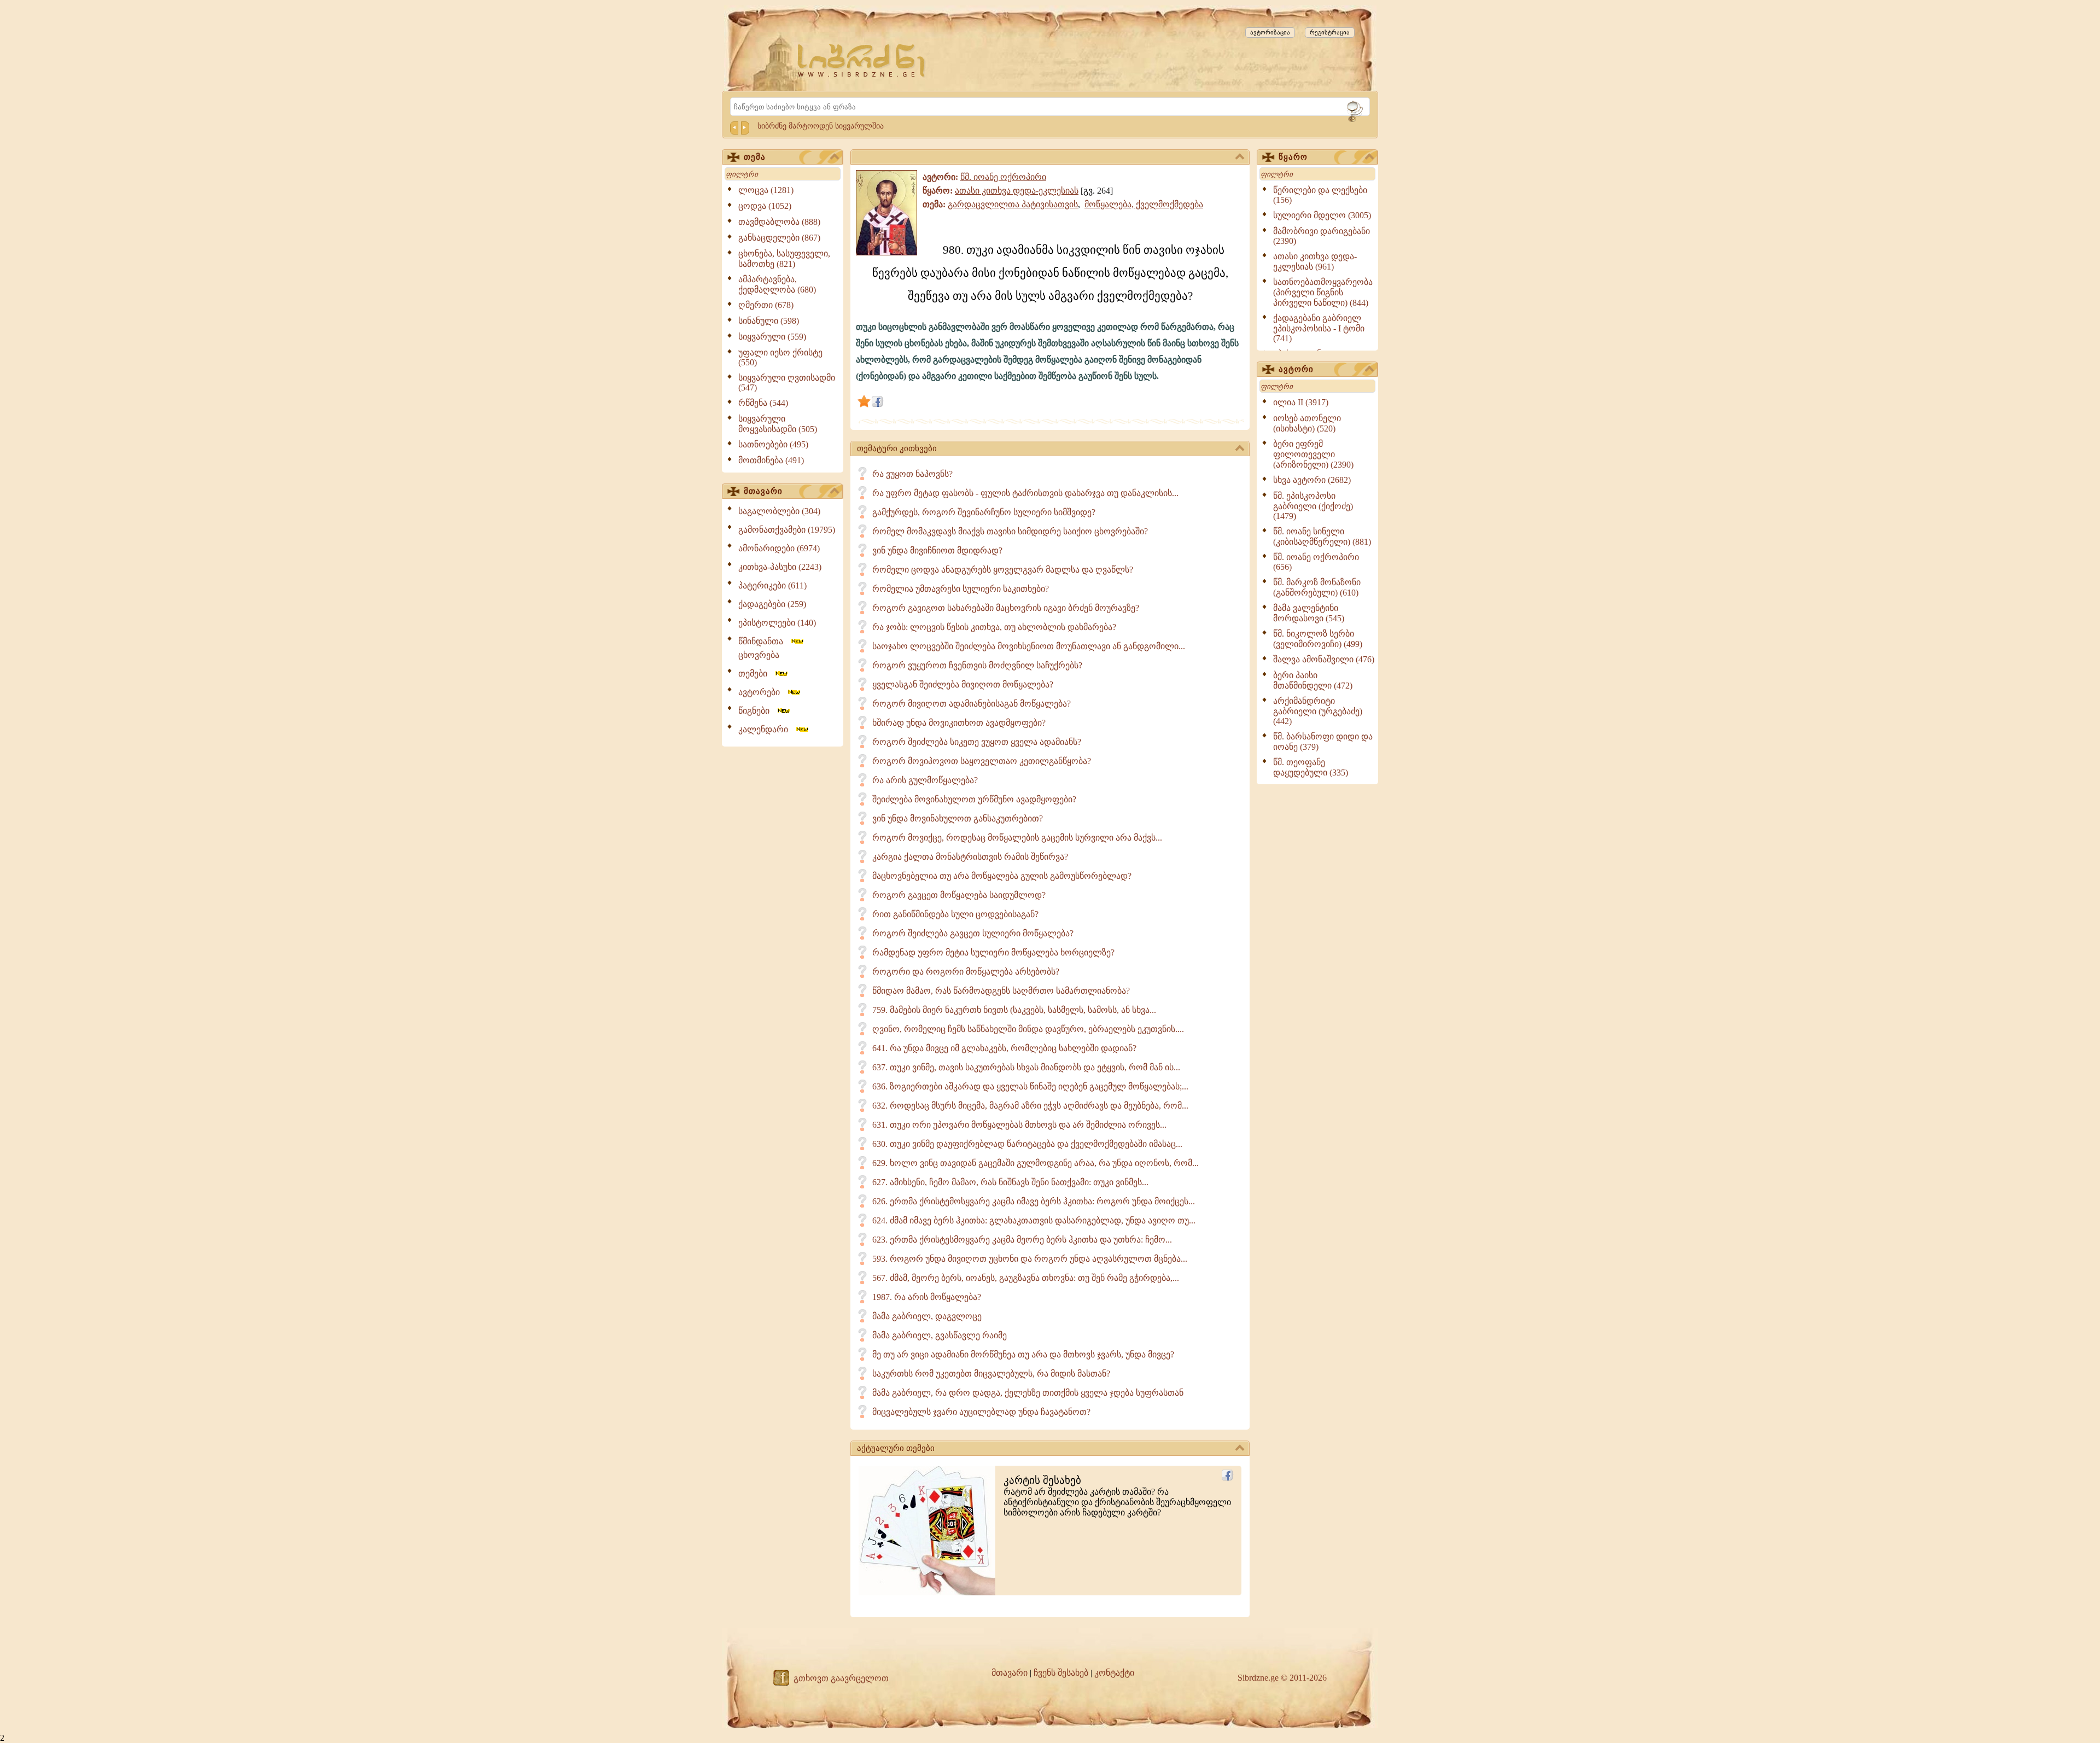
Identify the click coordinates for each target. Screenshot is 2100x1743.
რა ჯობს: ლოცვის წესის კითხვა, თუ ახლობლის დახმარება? (994, 627)
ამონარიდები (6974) (779, 548)
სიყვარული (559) (772, 337)
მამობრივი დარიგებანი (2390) (1322, 236)
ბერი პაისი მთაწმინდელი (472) (1313, 680)
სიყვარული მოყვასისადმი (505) (778, 424)
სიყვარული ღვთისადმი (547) (787, 383)
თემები (756, 674)
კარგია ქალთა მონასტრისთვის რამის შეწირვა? (970, 857)
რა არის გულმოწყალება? (925, 780)
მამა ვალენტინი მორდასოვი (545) (1309, 613)
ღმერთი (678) (766, 305)
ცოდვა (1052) (765, 206)
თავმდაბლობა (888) (779, 222)
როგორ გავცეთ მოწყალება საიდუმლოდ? (959, 895)
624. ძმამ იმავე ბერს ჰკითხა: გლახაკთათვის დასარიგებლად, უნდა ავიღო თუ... (1034, 1220)
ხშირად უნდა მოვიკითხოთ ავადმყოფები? (959, 723)
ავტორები (762, 692)
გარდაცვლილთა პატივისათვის (1013, 204)
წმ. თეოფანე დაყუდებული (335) (1311, 767)
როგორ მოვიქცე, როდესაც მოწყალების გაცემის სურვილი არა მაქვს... (1017, 838)
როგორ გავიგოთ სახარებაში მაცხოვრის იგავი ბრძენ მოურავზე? (1006, 608)
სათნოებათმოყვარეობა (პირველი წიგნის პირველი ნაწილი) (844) (1323, 292)
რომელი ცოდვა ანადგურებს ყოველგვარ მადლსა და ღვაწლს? (1003, 570)
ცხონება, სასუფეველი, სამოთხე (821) (784, 259)
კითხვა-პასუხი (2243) (780, 567)
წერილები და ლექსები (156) (1320, 195)
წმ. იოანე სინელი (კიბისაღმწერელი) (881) (1322, 537)
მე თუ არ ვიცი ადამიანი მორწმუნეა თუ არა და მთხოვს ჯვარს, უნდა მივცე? (1023, 1354)
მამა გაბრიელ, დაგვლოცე (927, 1316)
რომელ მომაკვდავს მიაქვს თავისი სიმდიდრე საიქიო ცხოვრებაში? (1010, 531)
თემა (755, 157)
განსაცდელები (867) (779, 238)
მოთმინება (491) (771, 460)
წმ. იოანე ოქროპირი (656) (1316, 562)
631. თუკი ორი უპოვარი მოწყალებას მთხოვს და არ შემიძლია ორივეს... (1019, 1125)
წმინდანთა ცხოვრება (764, 648)
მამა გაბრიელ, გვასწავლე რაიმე (940, 1335)
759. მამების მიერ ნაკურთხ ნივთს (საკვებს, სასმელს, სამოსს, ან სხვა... (1014, 1010)
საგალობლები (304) (779, 511)
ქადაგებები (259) (772, 604)
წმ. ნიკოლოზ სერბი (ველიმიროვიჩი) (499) (1318, 639)
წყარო (1293, 157)
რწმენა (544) (763, 403)
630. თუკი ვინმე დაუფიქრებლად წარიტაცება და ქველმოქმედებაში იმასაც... (1027, 1144)
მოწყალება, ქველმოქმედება (1144, 204)
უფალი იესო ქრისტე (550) (780, 357)
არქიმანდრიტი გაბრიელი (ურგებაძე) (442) (1318, 711)
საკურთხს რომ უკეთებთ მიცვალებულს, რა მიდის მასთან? (991, 1374)
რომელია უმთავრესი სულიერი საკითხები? (961, 589)
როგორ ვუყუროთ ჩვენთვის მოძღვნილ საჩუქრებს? (977, 665)
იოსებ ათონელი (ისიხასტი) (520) (1307, 423)
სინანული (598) (769, 321)
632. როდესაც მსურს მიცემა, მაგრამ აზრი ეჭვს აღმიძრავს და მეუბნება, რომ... (1030, 1106)
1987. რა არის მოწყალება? (927, 1297)
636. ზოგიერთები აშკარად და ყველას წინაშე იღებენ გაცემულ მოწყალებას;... (1030, 1086)
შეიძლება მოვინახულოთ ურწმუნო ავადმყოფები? (974, 799)
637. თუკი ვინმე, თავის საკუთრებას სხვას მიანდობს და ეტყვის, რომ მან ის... (1026, 1067)
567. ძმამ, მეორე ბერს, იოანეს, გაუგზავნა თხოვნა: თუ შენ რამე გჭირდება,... (1026, 1278)
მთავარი (763, 491)
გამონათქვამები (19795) (787, 530)
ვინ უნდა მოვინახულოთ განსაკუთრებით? (958, 818)
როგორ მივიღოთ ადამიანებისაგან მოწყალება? (972, 704)
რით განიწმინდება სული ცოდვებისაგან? (955, 914)
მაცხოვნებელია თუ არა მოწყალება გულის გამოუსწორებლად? (1002, 876)
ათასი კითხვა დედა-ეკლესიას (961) (1315, 261)
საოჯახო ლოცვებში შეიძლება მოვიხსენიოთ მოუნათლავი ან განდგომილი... (1029, 646)
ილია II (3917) (1301, 402)
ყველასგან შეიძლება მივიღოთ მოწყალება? (963, 684)
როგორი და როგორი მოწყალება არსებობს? (966, 972)
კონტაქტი (1114, 1673)
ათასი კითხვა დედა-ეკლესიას (1017, 191)
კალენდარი (766, 729)
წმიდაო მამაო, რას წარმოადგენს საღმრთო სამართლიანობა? (1001, 991)
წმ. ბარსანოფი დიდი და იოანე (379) (1323, 742)
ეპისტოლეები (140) (777, 623)
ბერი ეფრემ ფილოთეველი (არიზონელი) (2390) (1313, 454)
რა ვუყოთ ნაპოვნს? (912, 474)
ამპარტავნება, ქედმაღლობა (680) (777, 284)
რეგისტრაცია (1330, 32)
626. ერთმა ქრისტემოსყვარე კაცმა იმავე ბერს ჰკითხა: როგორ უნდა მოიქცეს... (1034, 1201)
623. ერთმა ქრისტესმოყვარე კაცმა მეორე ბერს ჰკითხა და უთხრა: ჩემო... (1022, 1240)
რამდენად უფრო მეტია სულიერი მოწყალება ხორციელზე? (993, 952)
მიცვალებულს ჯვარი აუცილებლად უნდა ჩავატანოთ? (981, 1412)
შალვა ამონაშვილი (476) (1324, 659)
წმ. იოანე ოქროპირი (1003, 177)
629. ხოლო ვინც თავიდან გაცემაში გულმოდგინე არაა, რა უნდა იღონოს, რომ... (1036, 1163)
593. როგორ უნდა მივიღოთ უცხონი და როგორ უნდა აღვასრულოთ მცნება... (1030, 1259)
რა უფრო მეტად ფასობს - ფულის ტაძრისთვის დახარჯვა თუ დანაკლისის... (1025, 493)
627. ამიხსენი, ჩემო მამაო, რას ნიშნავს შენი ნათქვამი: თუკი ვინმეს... (1010, 1182)
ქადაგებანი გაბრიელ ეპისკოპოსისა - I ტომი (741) (1319, 328)
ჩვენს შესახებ (1061, 1673)
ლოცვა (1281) (766, 190)
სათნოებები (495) (773, 444)
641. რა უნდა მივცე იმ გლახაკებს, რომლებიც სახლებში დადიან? (1004, 1048)
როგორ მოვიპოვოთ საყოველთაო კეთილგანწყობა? (982, 761)
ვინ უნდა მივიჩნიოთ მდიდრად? (937, 550)
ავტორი (1296, 369)
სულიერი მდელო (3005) (1322, 215)
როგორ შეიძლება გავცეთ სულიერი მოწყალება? (973, 933)
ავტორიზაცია (1270, 32)
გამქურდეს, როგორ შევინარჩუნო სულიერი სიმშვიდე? (984, 512)
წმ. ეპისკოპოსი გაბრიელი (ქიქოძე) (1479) (1313, 506)
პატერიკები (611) (772, 585)
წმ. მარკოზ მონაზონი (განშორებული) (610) (1317, 587)
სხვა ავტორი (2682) (1312, 480)
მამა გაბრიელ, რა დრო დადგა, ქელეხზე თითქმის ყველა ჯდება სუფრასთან (1028, 1393)
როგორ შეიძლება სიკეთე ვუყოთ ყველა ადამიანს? (977, 742)
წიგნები (757, 711)
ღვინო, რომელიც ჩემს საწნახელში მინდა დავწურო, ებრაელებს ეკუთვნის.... (1028, 1029)
